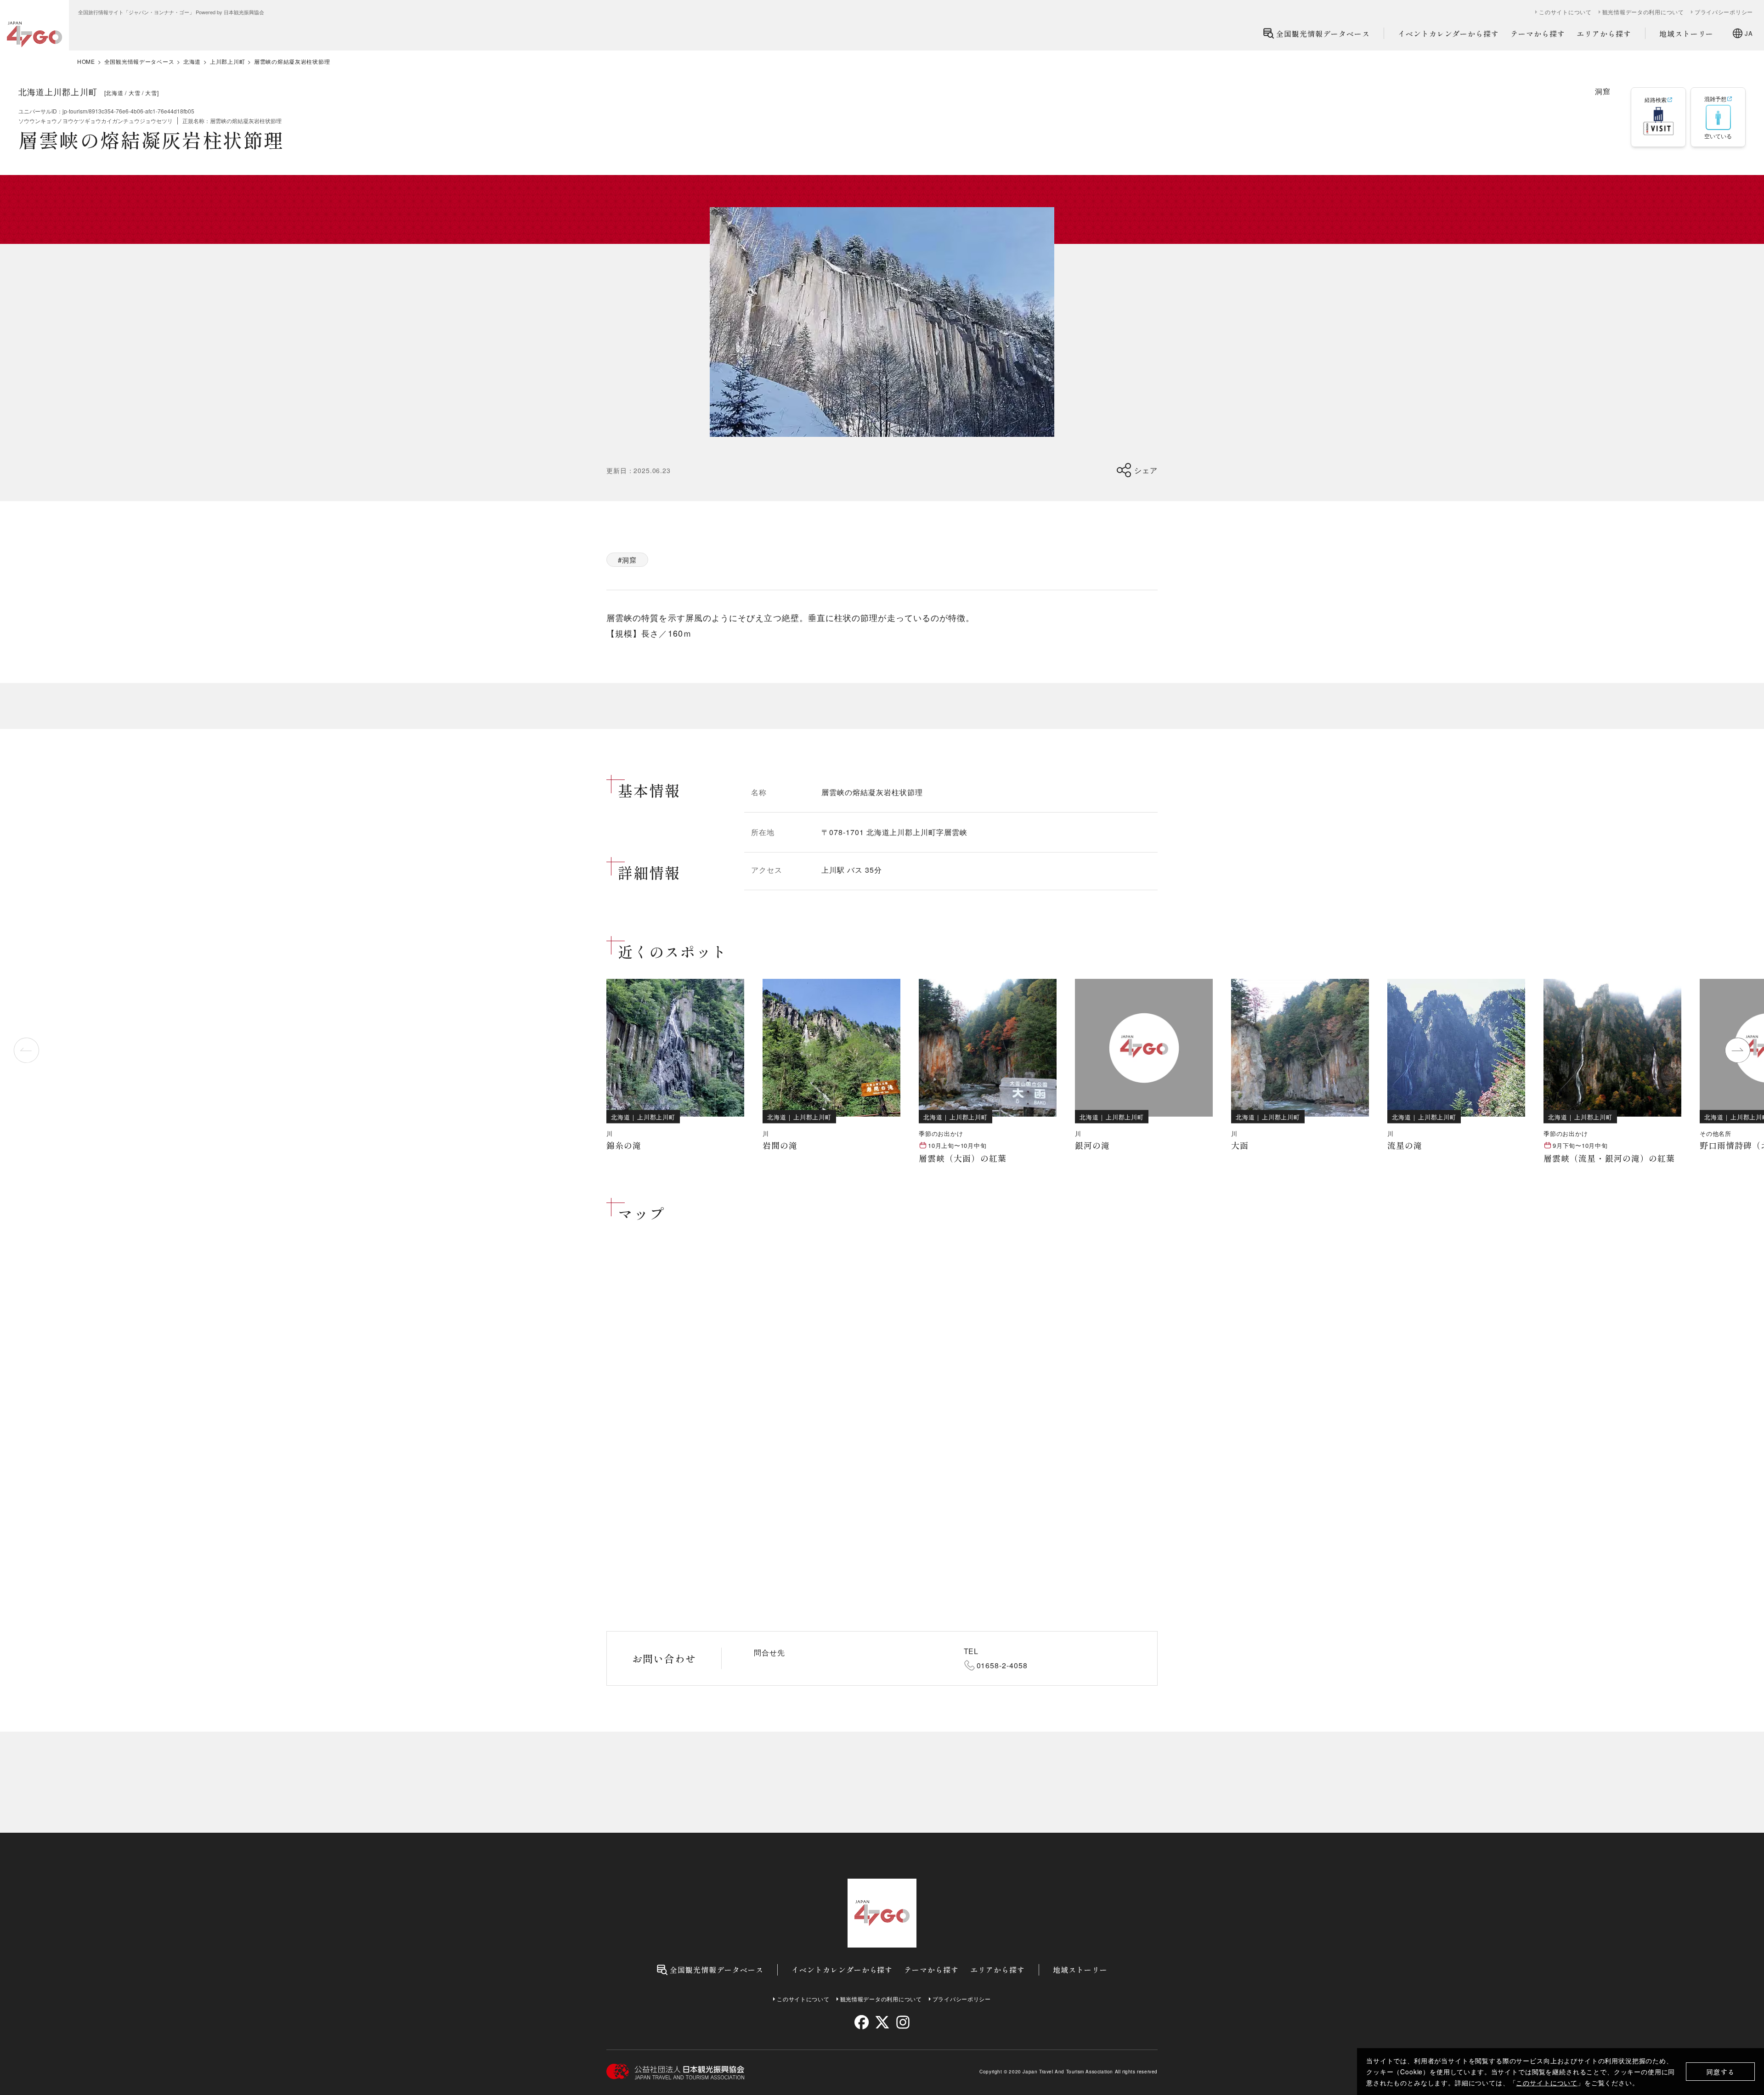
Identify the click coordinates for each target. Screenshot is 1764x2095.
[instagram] (902, 2022)
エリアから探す (1604, 34)
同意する (1721, 2072)
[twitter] (882, 2022)
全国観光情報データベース (1323, 34)
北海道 (192, 62)
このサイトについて (1547, 2083)
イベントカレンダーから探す (1448, 34)
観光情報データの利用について (1643, 12)
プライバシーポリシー (1724, 12)
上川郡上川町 (227, 62)
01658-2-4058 (1002, 1665)
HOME (86, 62)
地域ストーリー (1687, 34)
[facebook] (862, 2022)
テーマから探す (1538, 34)
